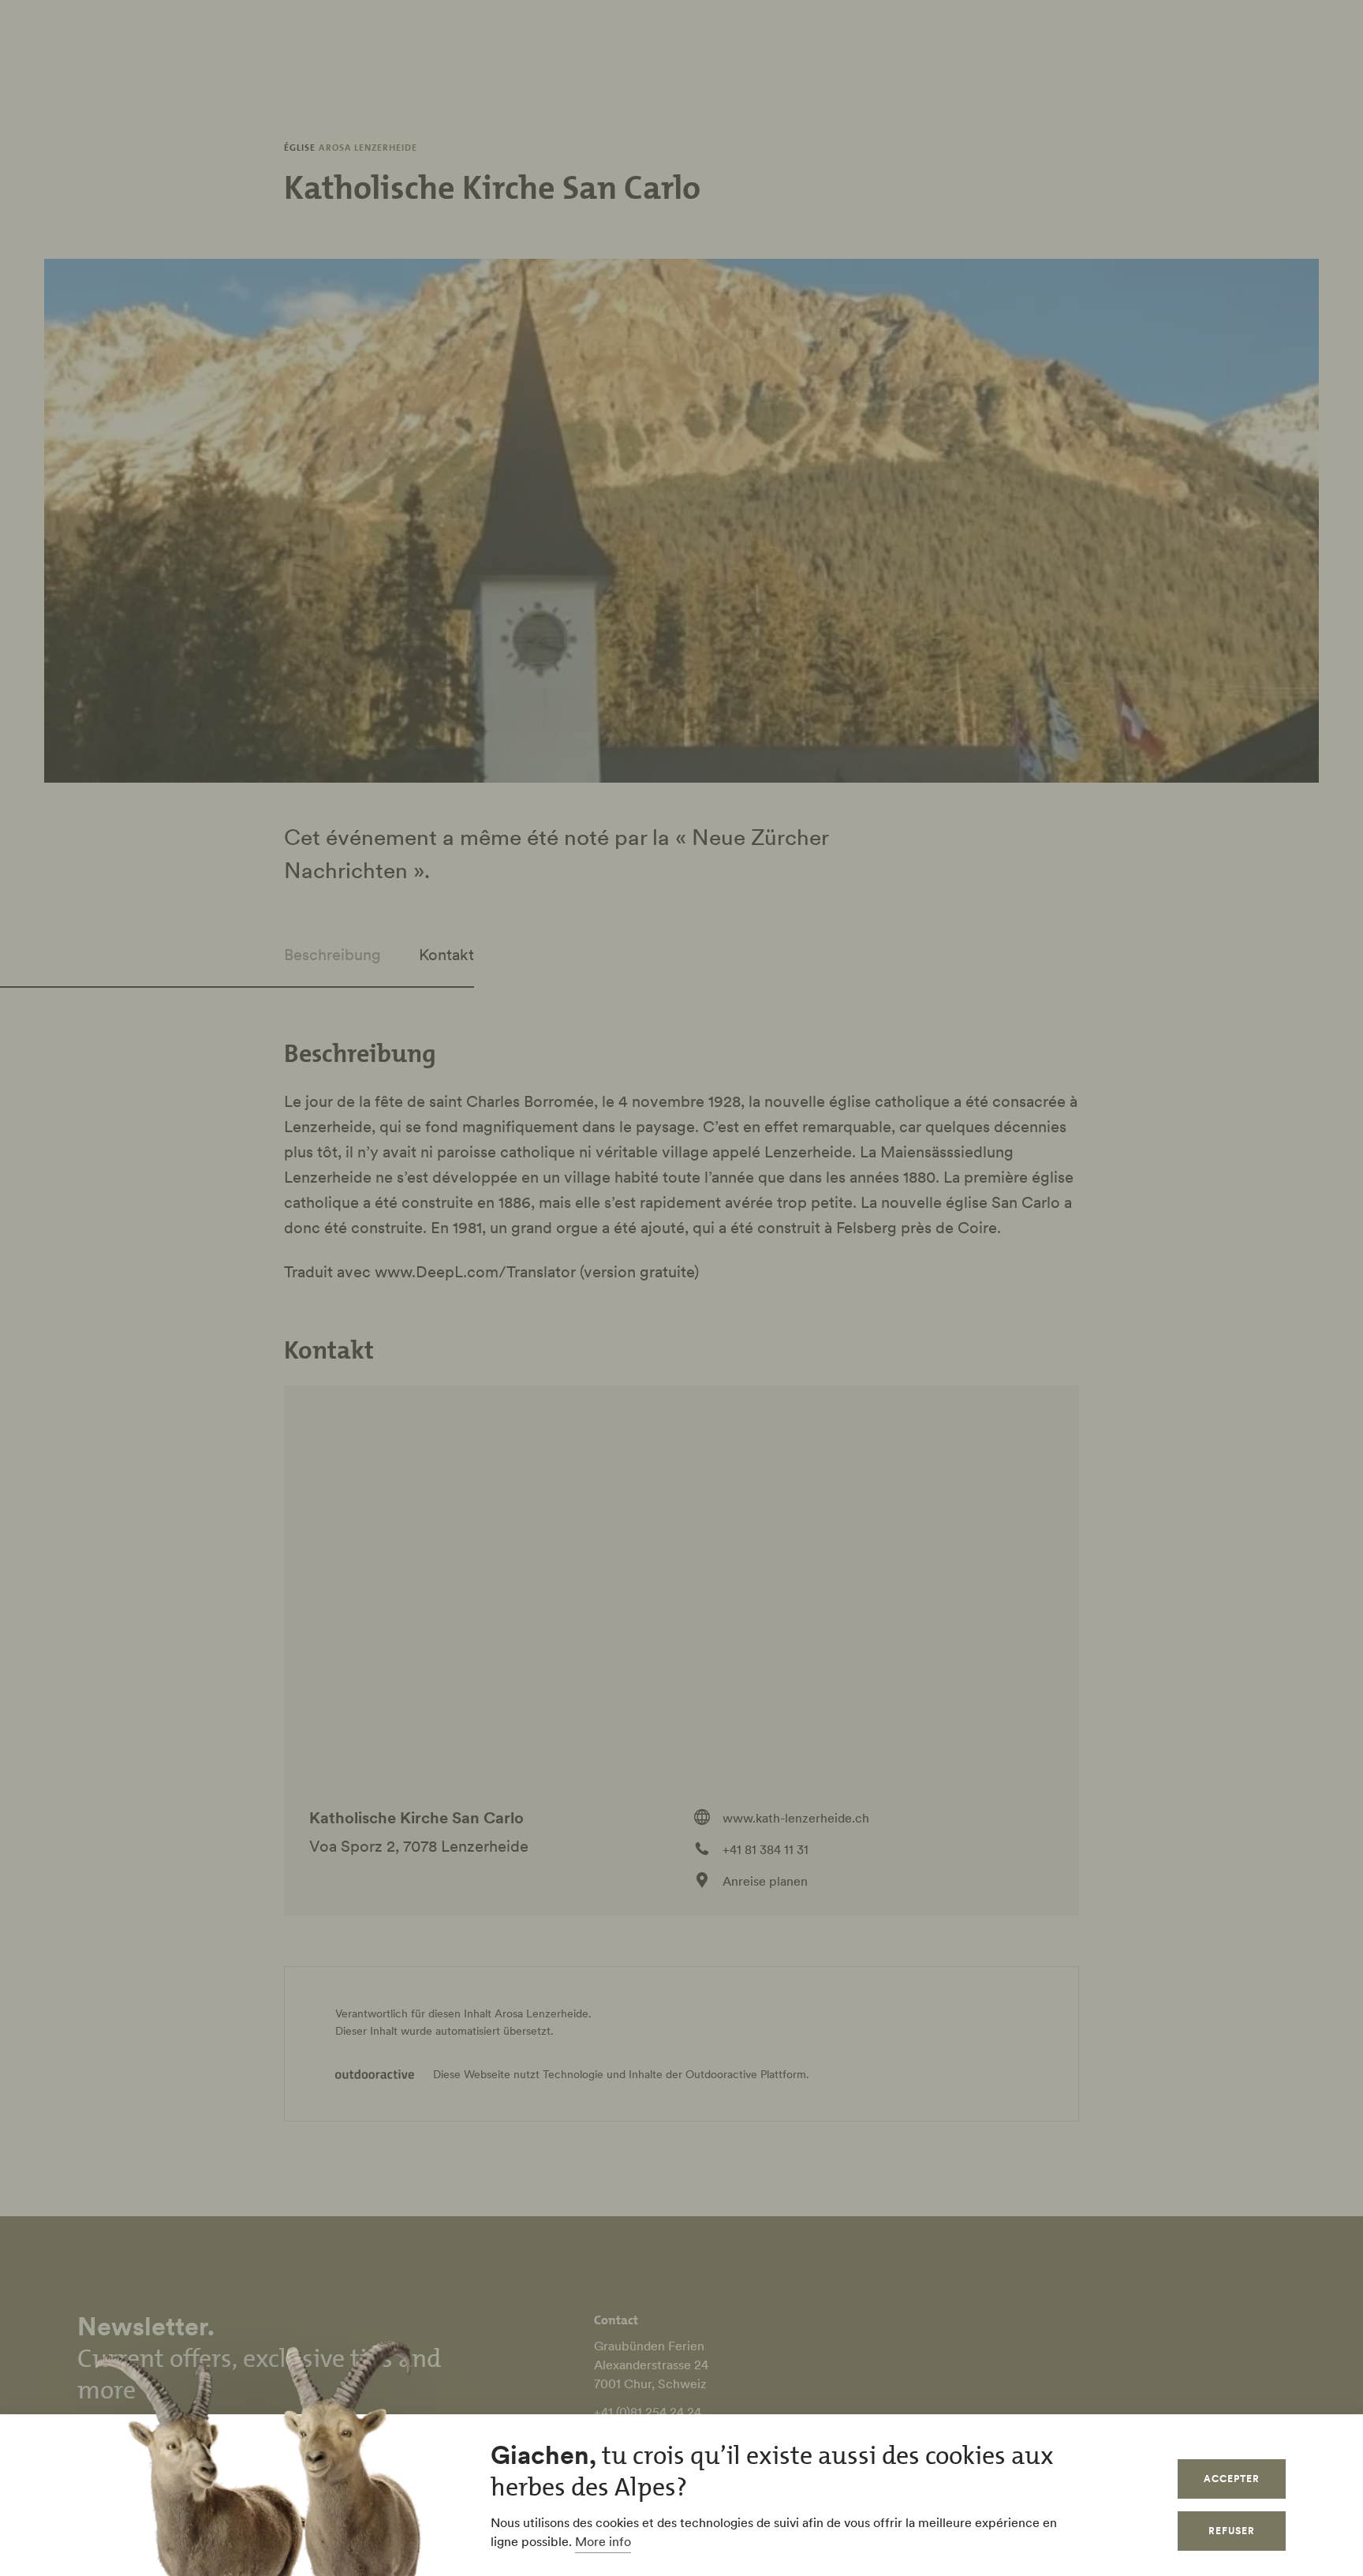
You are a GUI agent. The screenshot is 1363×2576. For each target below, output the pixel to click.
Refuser (1232, 2531)
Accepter (1232, 2479)
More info (603, 2541)
